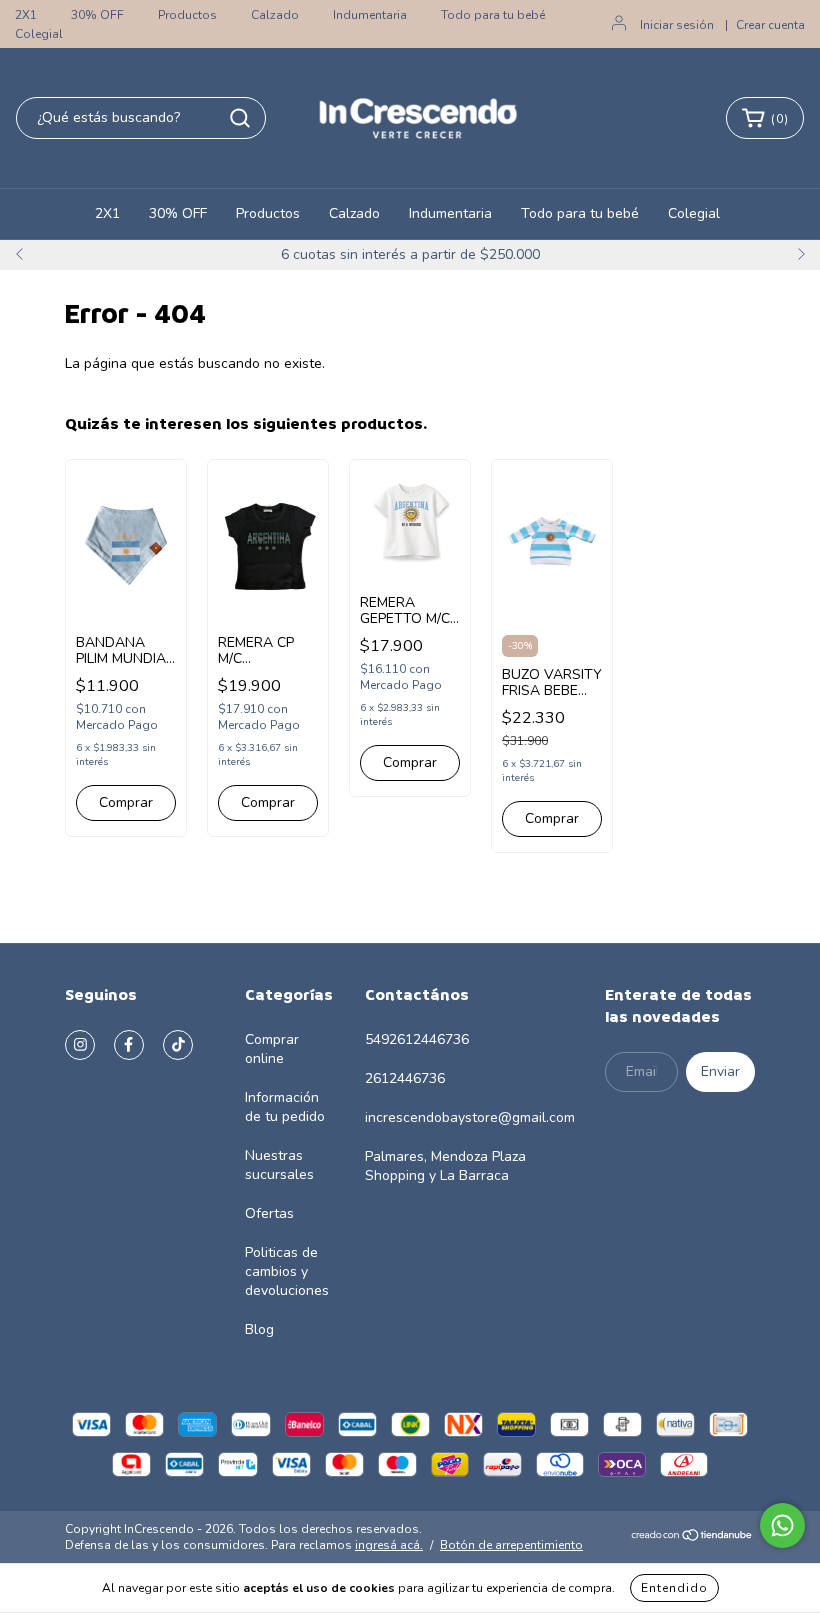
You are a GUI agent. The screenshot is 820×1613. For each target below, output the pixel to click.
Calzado (275, 15)
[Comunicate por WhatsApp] (782, 1525)
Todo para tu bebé (493, 15)
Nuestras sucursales (279, 1165)
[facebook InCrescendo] (129, 1045)
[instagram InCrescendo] (80, 1045)
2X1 (26, 15)
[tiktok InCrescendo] (178, 1045)
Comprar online (272, 1049)
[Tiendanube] (692, 1538)
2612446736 (405, 1078)
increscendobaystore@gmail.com (470, 1117)
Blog (259, 1329)
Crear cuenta (770, 25)
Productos (187, 15)
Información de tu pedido (285, 1107)
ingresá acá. (389, 1545)
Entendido (674, 1588)
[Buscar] (240, 118)
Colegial (39, 34)
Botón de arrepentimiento (511, 1545)
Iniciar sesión (677, 25)
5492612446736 (417, 1039)
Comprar (268, 802)
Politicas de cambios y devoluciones (287, 1271)
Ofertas (269, 1213)
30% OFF (97, 15)
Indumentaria (370, 15)
